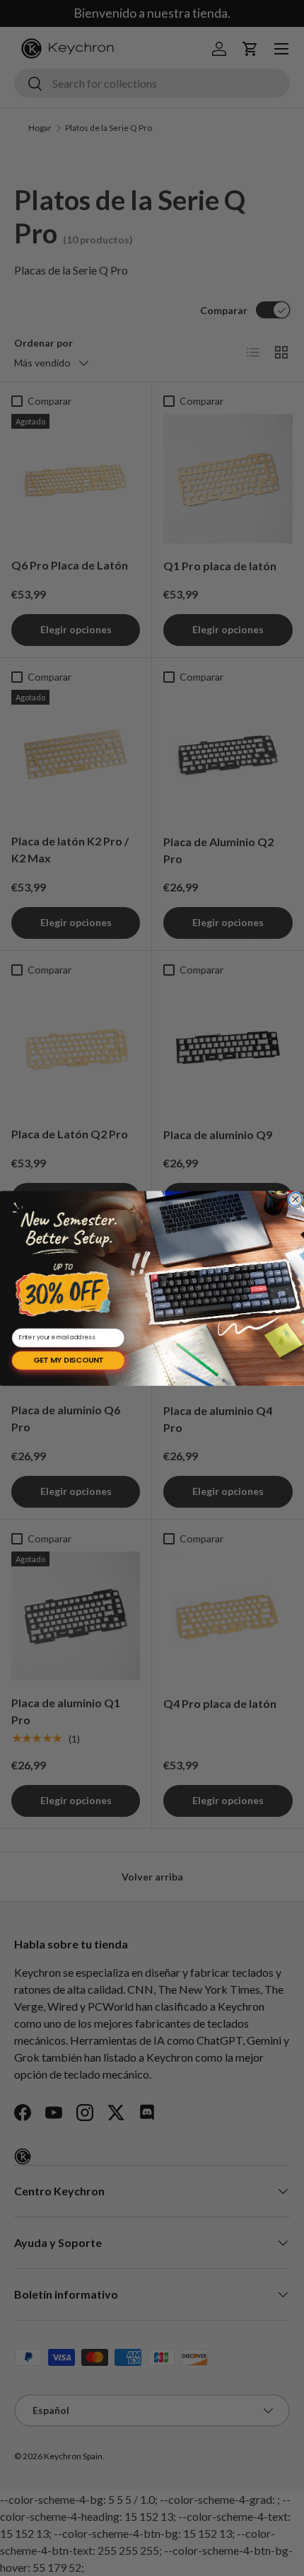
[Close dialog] (295, 1199)
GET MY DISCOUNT (68, 1360)
